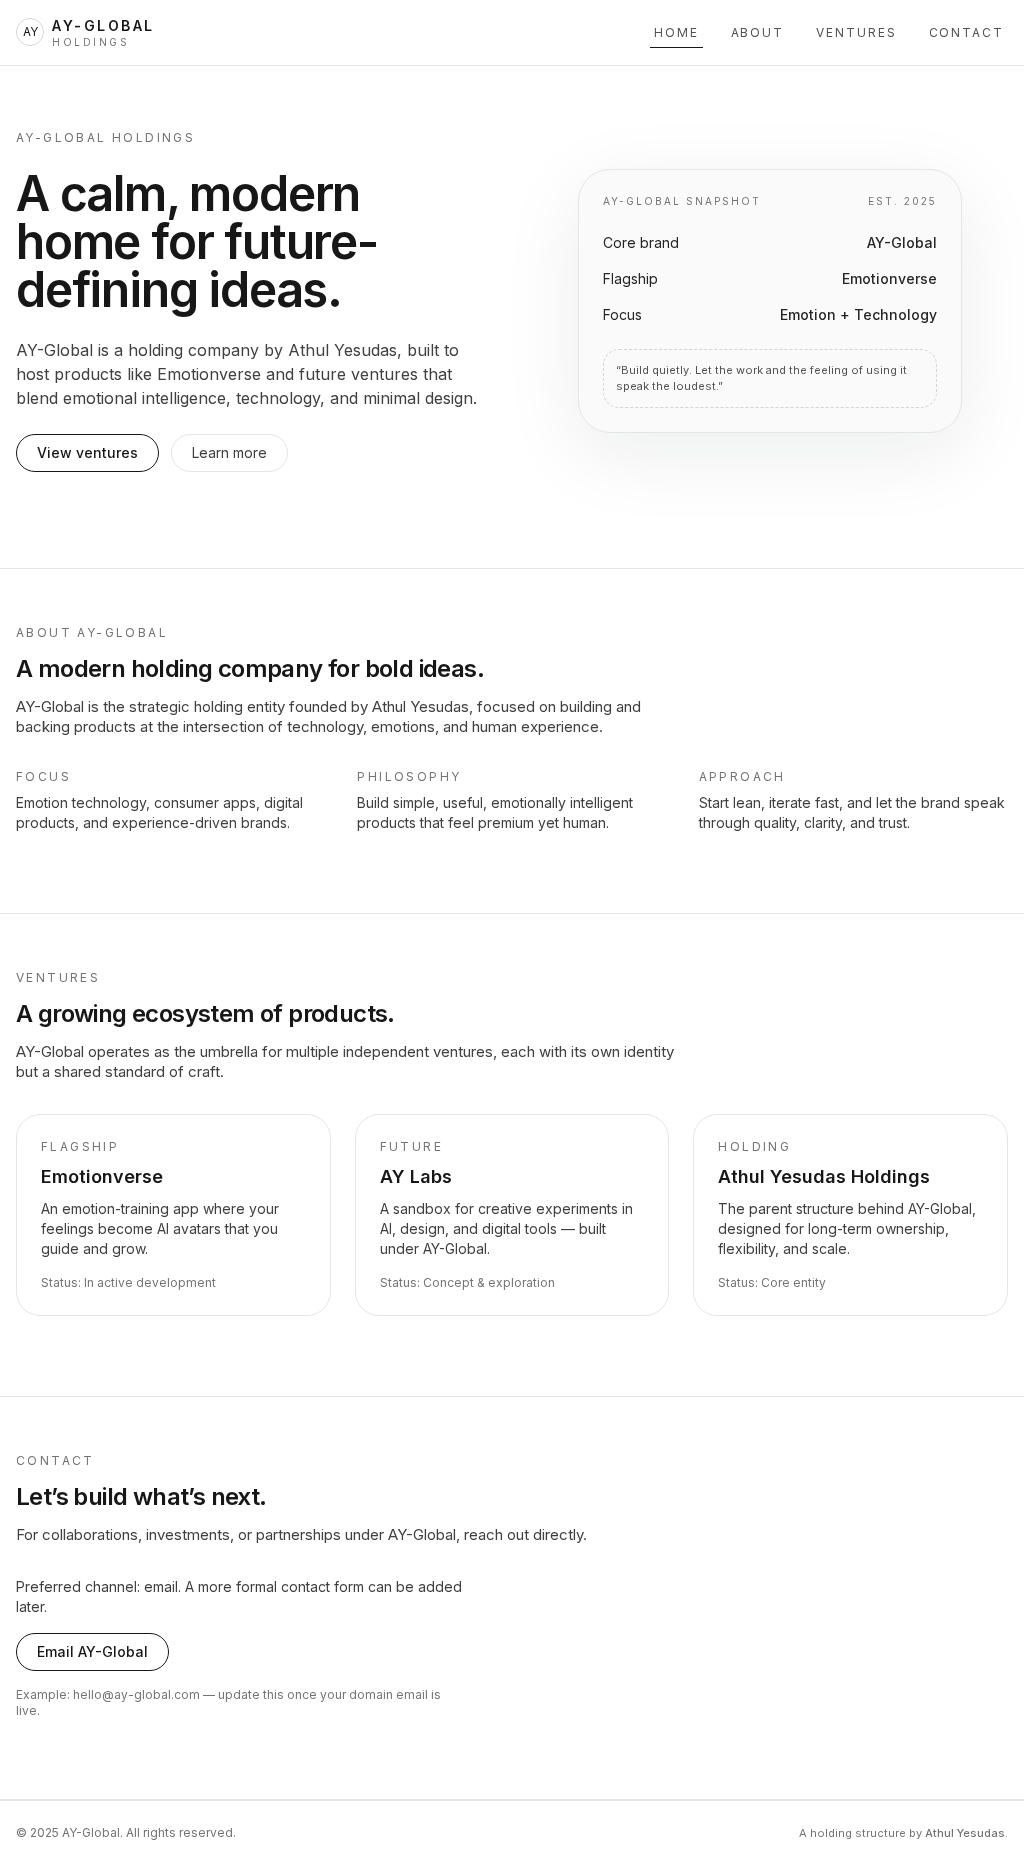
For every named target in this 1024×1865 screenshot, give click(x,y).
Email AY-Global (92, 1651)
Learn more (229, 452)
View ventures (87, 452)
